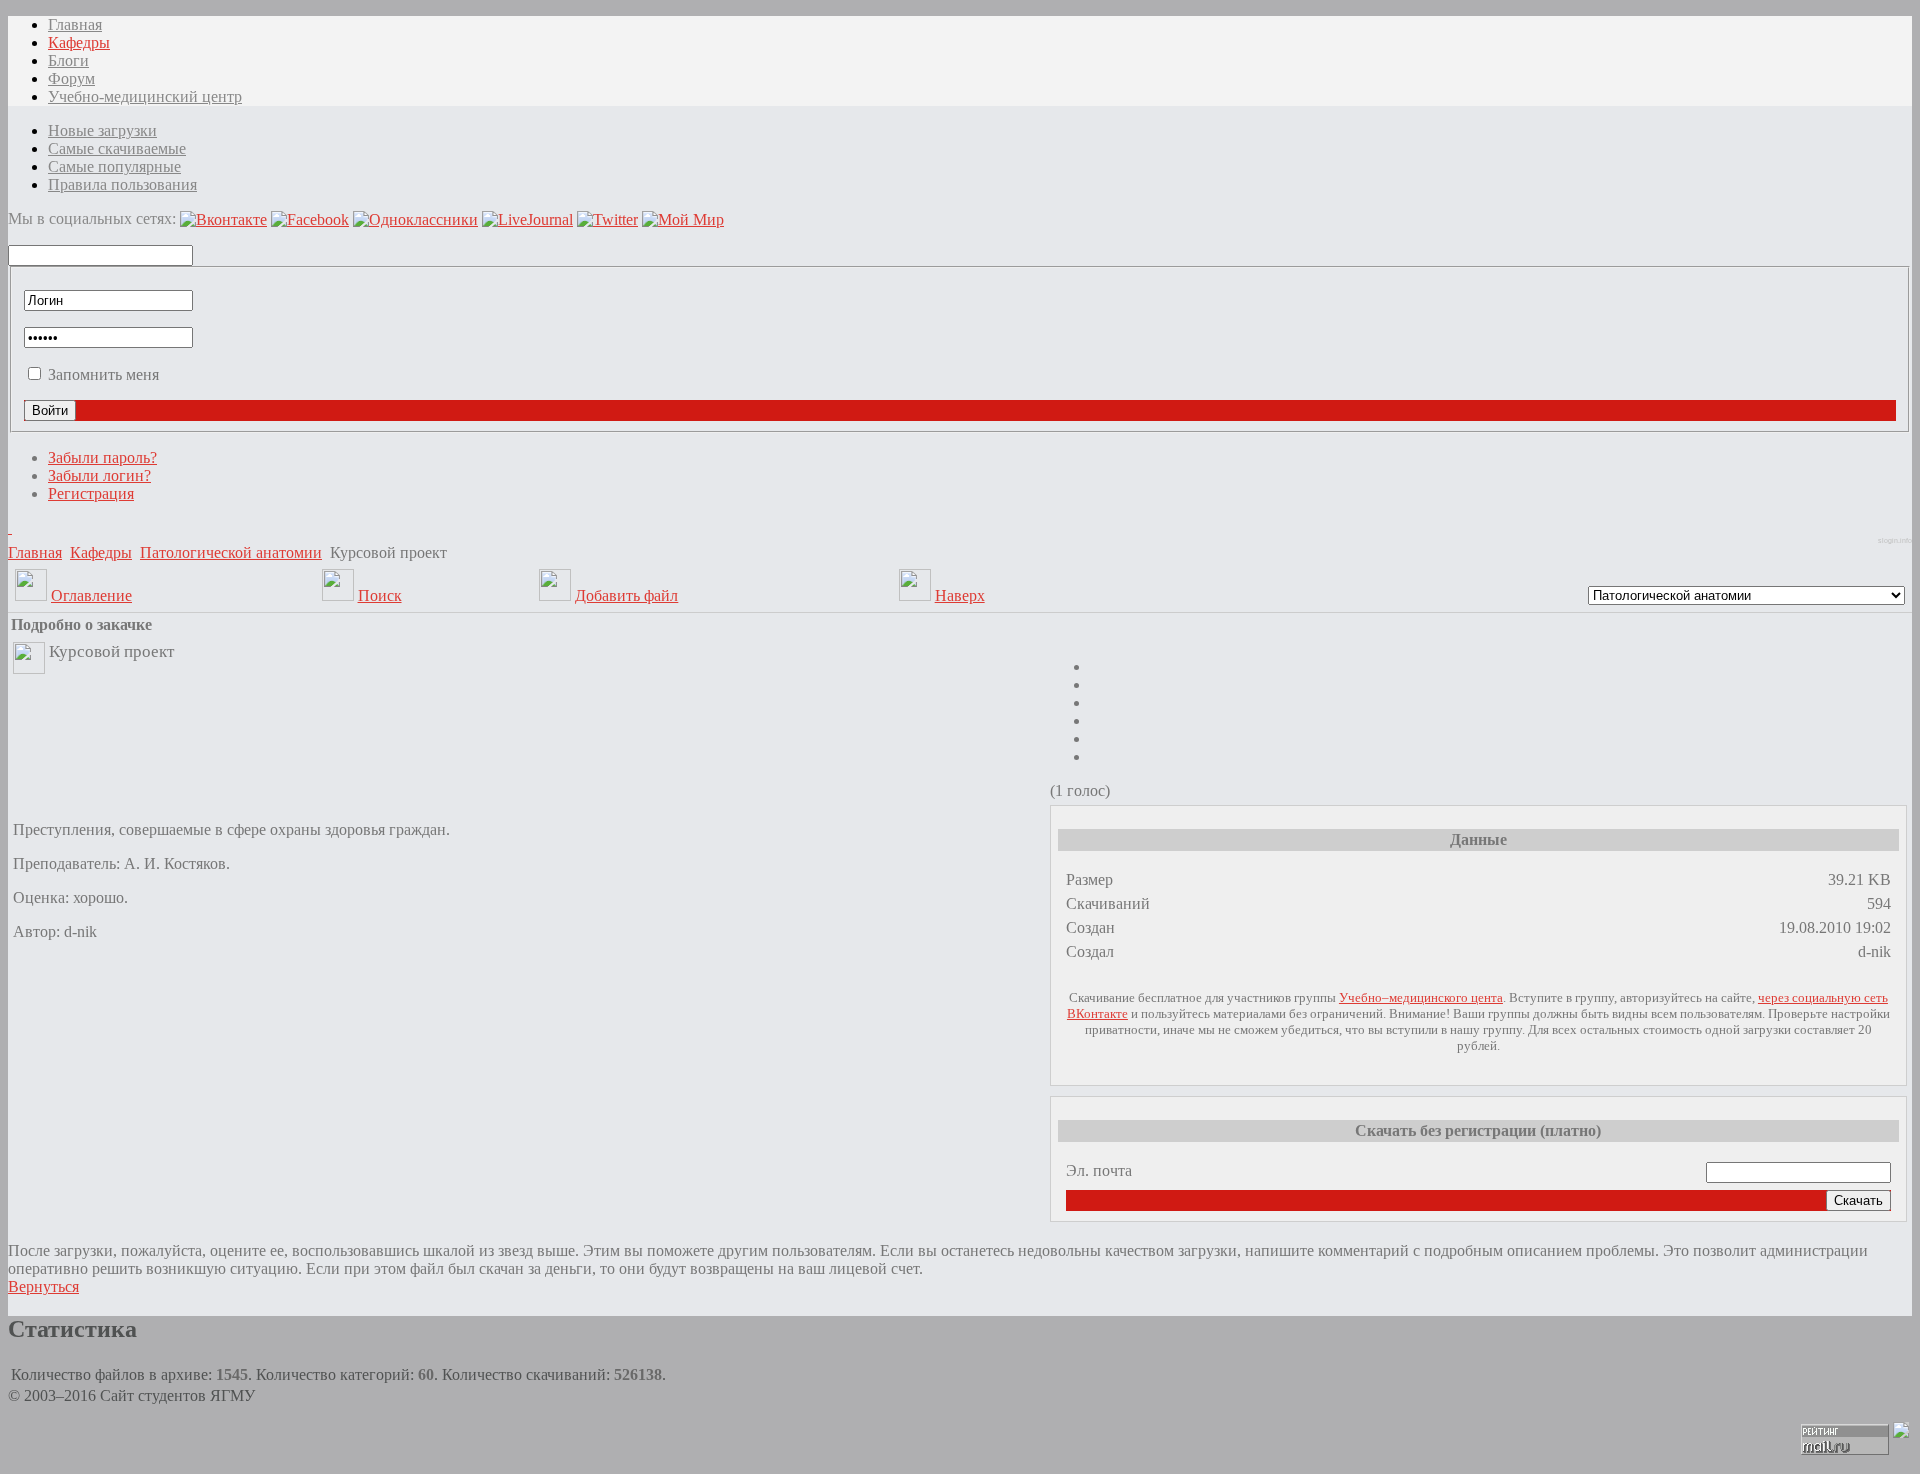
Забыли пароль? (102, 457)
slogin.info (1895, 540)
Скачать (1858, 1200)
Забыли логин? (99, 475)
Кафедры (101, 552)
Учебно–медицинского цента (1421, 997)
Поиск (380, 595)
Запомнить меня (103, 374)
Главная (35, 552)
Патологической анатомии (231, 552)
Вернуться (43, 1286)
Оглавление (91, 595)
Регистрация (91, 493)
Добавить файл (626, 595)
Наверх (960, 595)
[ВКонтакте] (10, 527)
